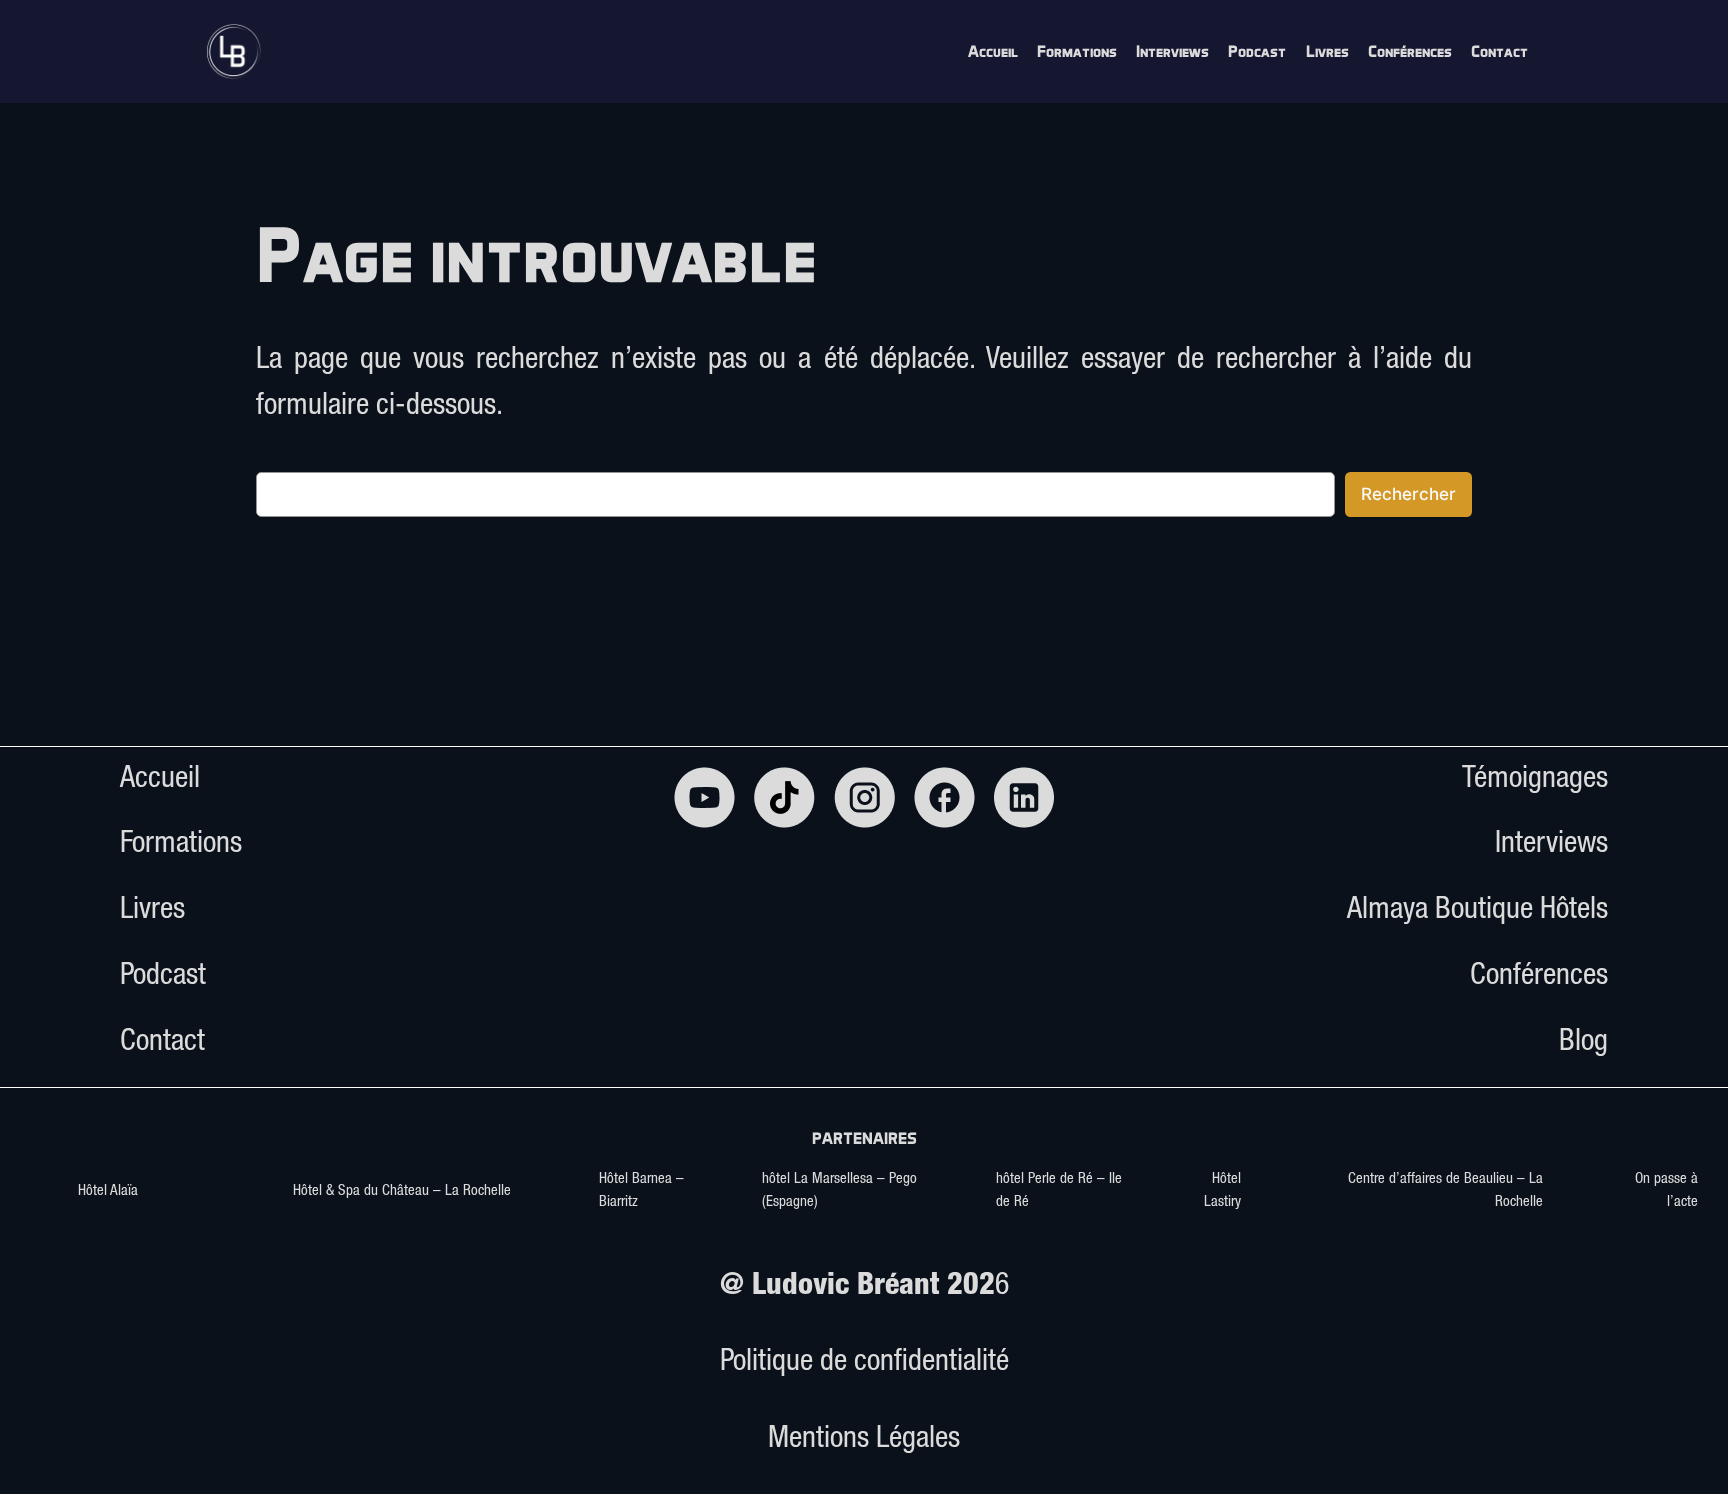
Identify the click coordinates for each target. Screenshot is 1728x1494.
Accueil (160, 781)
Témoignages (1535, 781)
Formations (181, 846)
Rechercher (1408, 494)
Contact (162, 1044)
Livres (152, 912)
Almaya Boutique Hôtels (1477, 912)
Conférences (1539, 978)
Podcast (163, 978)
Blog (1583, 1044)
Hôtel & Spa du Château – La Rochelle (402, 1191)
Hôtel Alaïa (108, 1191)
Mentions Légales (864, 1441)
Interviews (1551, 846)
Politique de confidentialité (864, 1364)
